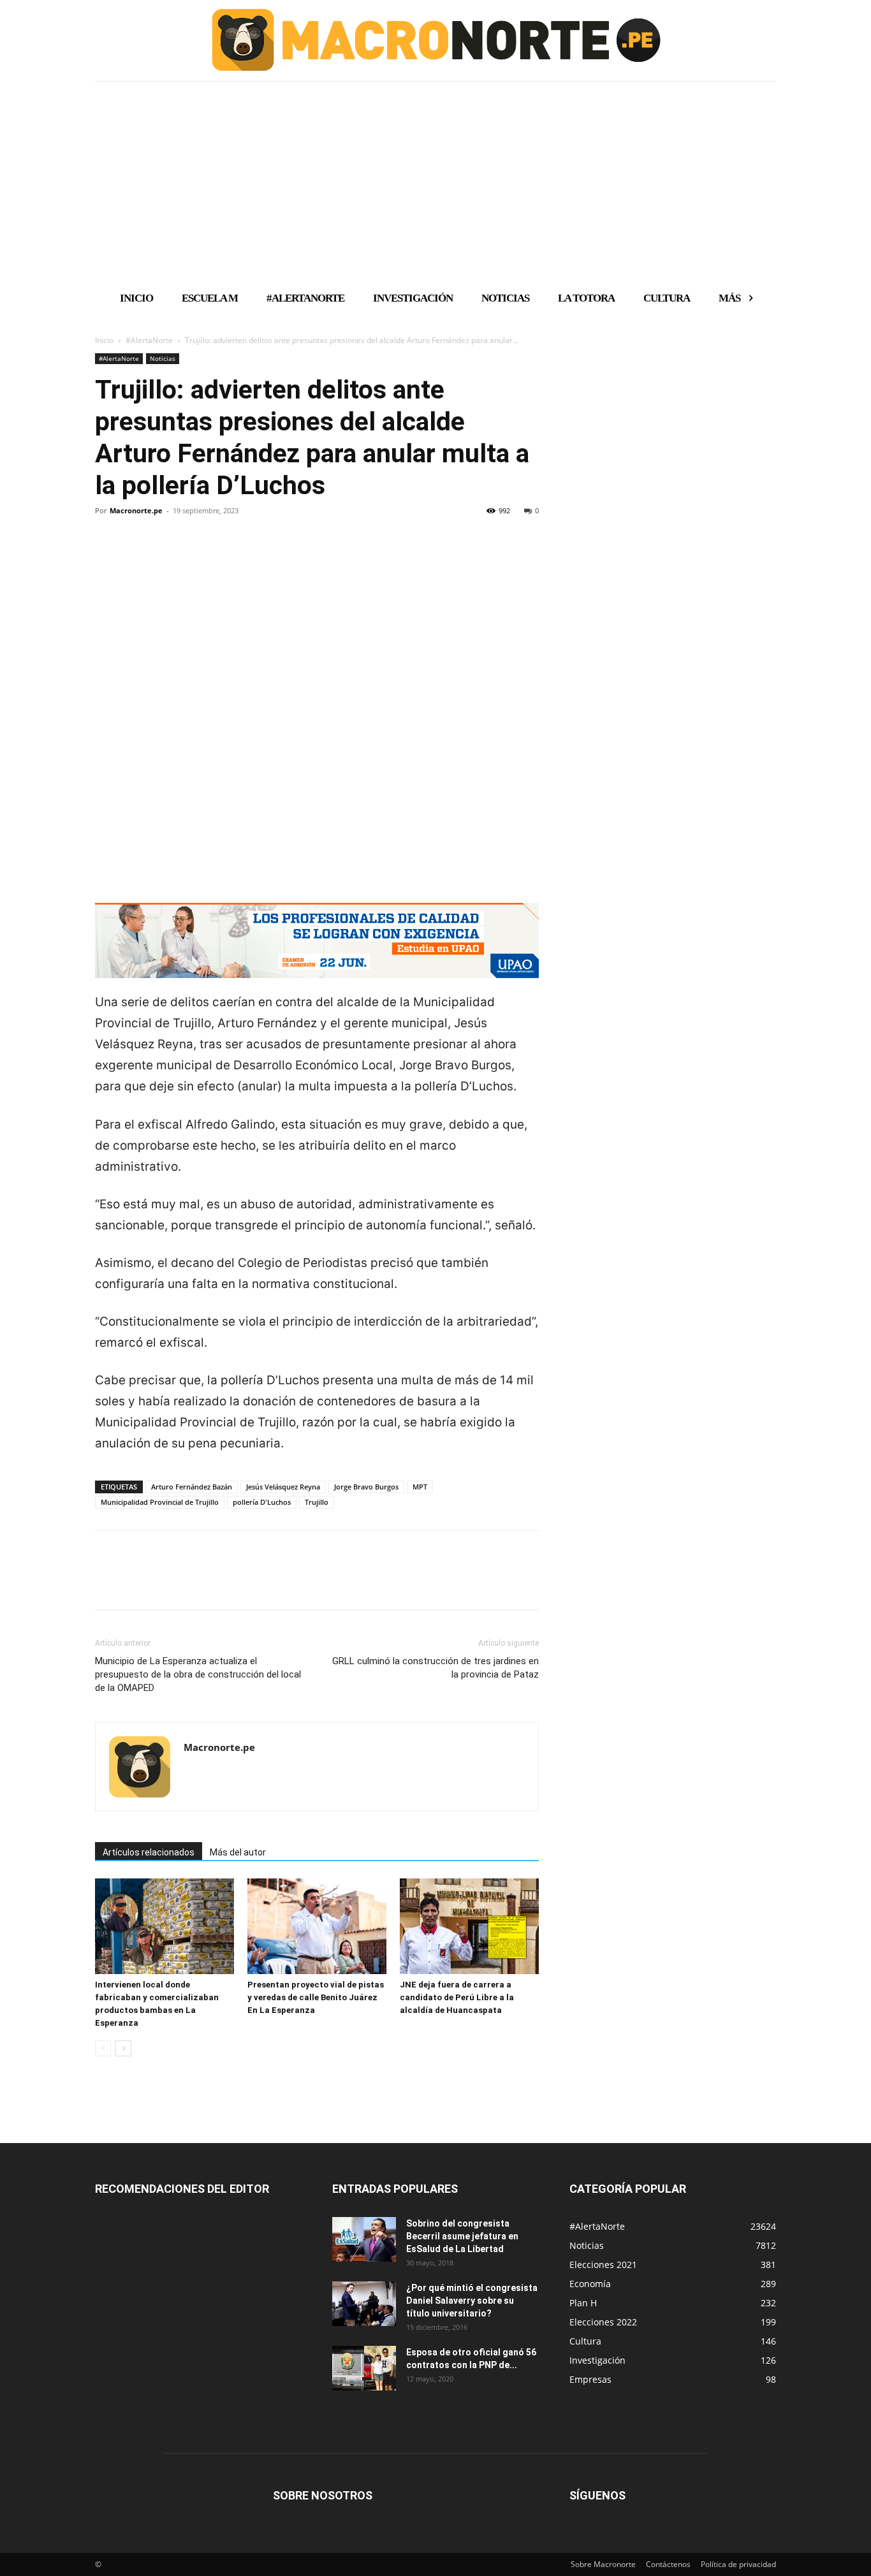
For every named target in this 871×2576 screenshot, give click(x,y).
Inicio (104, 340)
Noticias (163, 358)
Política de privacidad (738, 2564)
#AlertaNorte (149, 340)
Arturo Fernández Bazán (192, 1487)
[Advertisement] (435, 180)
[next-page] (123, 2048)
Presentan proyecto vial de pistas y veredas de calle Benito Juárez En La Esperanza (316, 1997)
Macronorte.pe (136, 510)
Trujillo (317, 1502)
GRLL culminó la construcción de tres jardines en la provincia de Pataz (435, 1668)
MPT (420, 1487)
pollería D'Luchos (262, 1502)
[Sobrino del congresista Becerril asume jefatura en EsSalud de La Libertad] (364, 2239)
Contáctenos (668, 2564)
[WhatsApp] (196, 554)
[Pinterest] (166, 554)
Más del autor (238, 1852)
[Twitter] (137, 554)
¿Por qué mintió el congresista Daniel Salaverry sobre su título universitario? (472, 2301)
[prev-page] (103, 2048)
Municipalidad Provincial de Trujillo (160, 1502)
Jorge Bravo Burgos (366, 1487)
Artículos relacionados (149, 1852)
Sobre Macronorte (603, 2564)
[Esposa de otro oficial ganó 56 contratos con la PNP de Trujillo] (364, 2368)
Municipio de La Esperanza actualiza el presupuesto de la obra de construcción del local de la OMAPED (198, 1674)
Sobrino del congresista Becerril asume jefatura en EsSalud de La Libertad (462, 2236)
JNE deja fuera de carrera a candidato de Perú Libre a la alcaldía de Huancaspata (457, 1997)
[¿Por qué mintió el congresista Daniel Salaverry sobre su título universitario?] (364, 2304)
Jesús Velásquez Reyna (283, 1487)
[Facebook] (108, 554)
